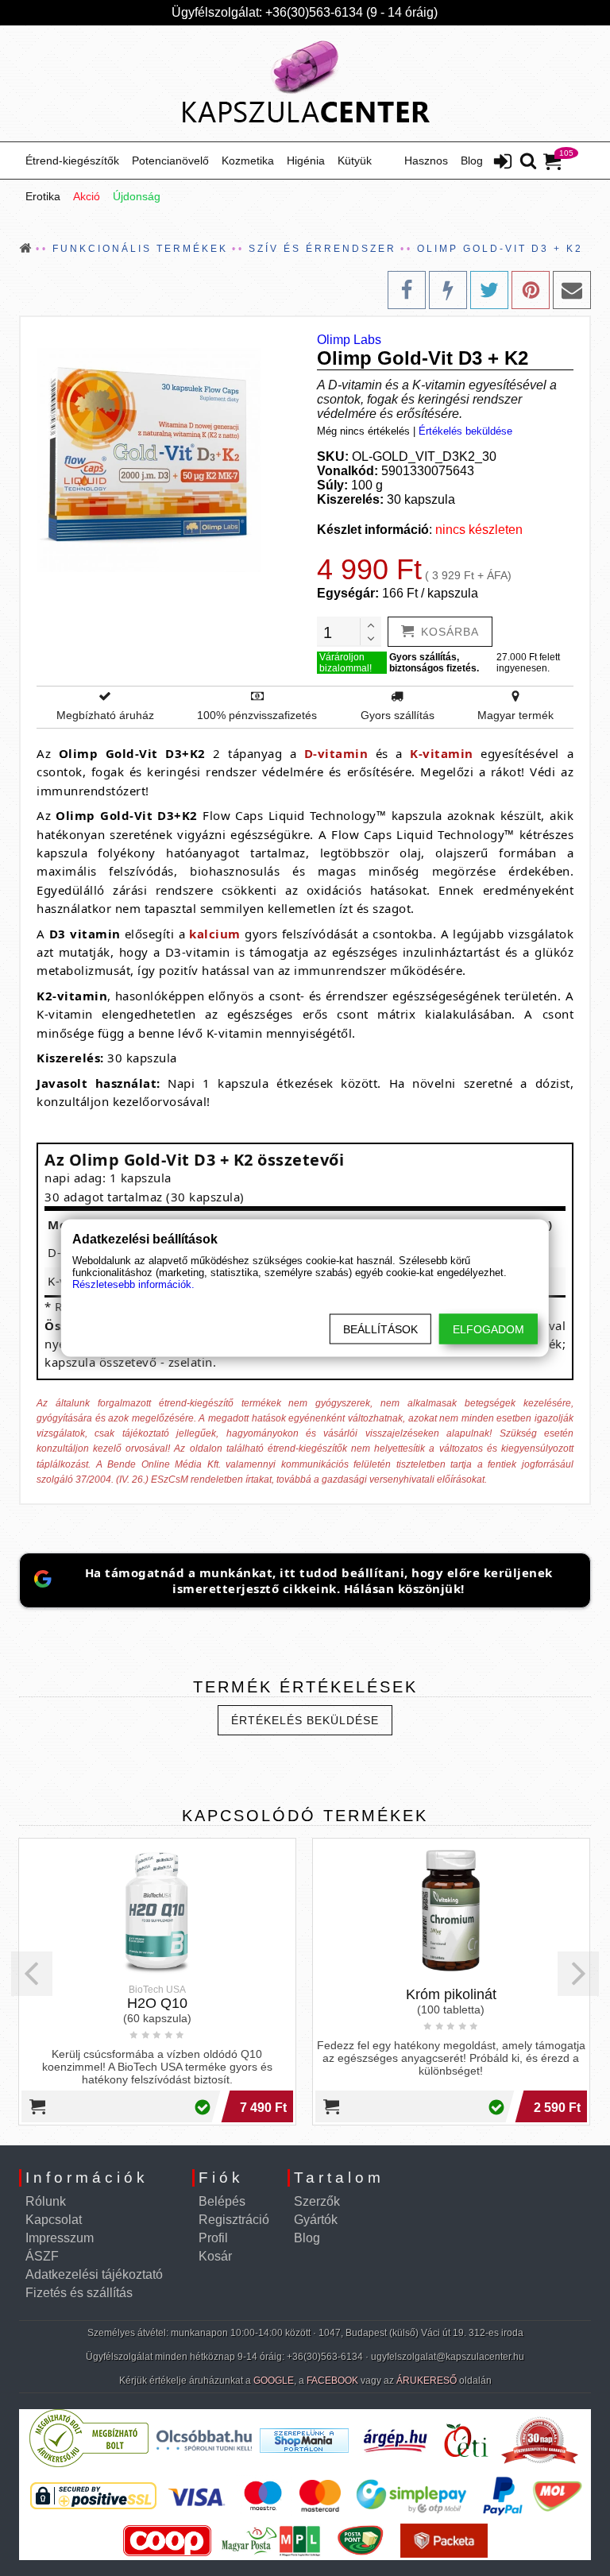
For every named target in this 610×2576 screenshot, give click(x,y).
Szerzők (317, 2201)
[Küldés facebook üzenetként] (448, 290)
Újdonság (137, 196)
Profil (213, 2238)
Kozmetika (248, 161)
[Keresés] (528, 162)
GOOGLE (274, 2381)
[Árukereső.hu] (89, 2464)
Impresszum (60, 2238)
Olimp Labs (349, 340)
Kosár (215, 2256)
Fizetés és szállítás (79, 2293)
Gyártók (316, 2220)
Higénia (306, 161)
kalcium (215, 934)
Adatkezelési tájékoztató (94, 2274)
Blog (472, 161)
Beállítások (380, 1329)
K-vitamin (442, 753)
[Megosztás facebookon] (407, 290)
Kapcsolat (54, 2220)
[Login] (503, 163)
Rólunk (46, 2201)
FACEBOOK (332, 2381)
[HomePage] (305, 83)
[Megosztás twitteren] (489, 290)
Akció (87, 196)
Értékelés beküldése (465, 431)
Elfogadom (488, 1329)
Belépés (222, 2201)
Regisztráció (234, 2220)
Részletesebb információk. (133, 1284)
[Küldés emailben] (572, 290)
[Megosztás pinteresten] (531, 290)
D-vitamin (336, 753)
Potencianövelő (170, 161)
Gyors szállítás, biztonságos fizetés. (434, 663)
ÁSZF (42, 2256)
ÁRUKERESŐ (427, 2381)
